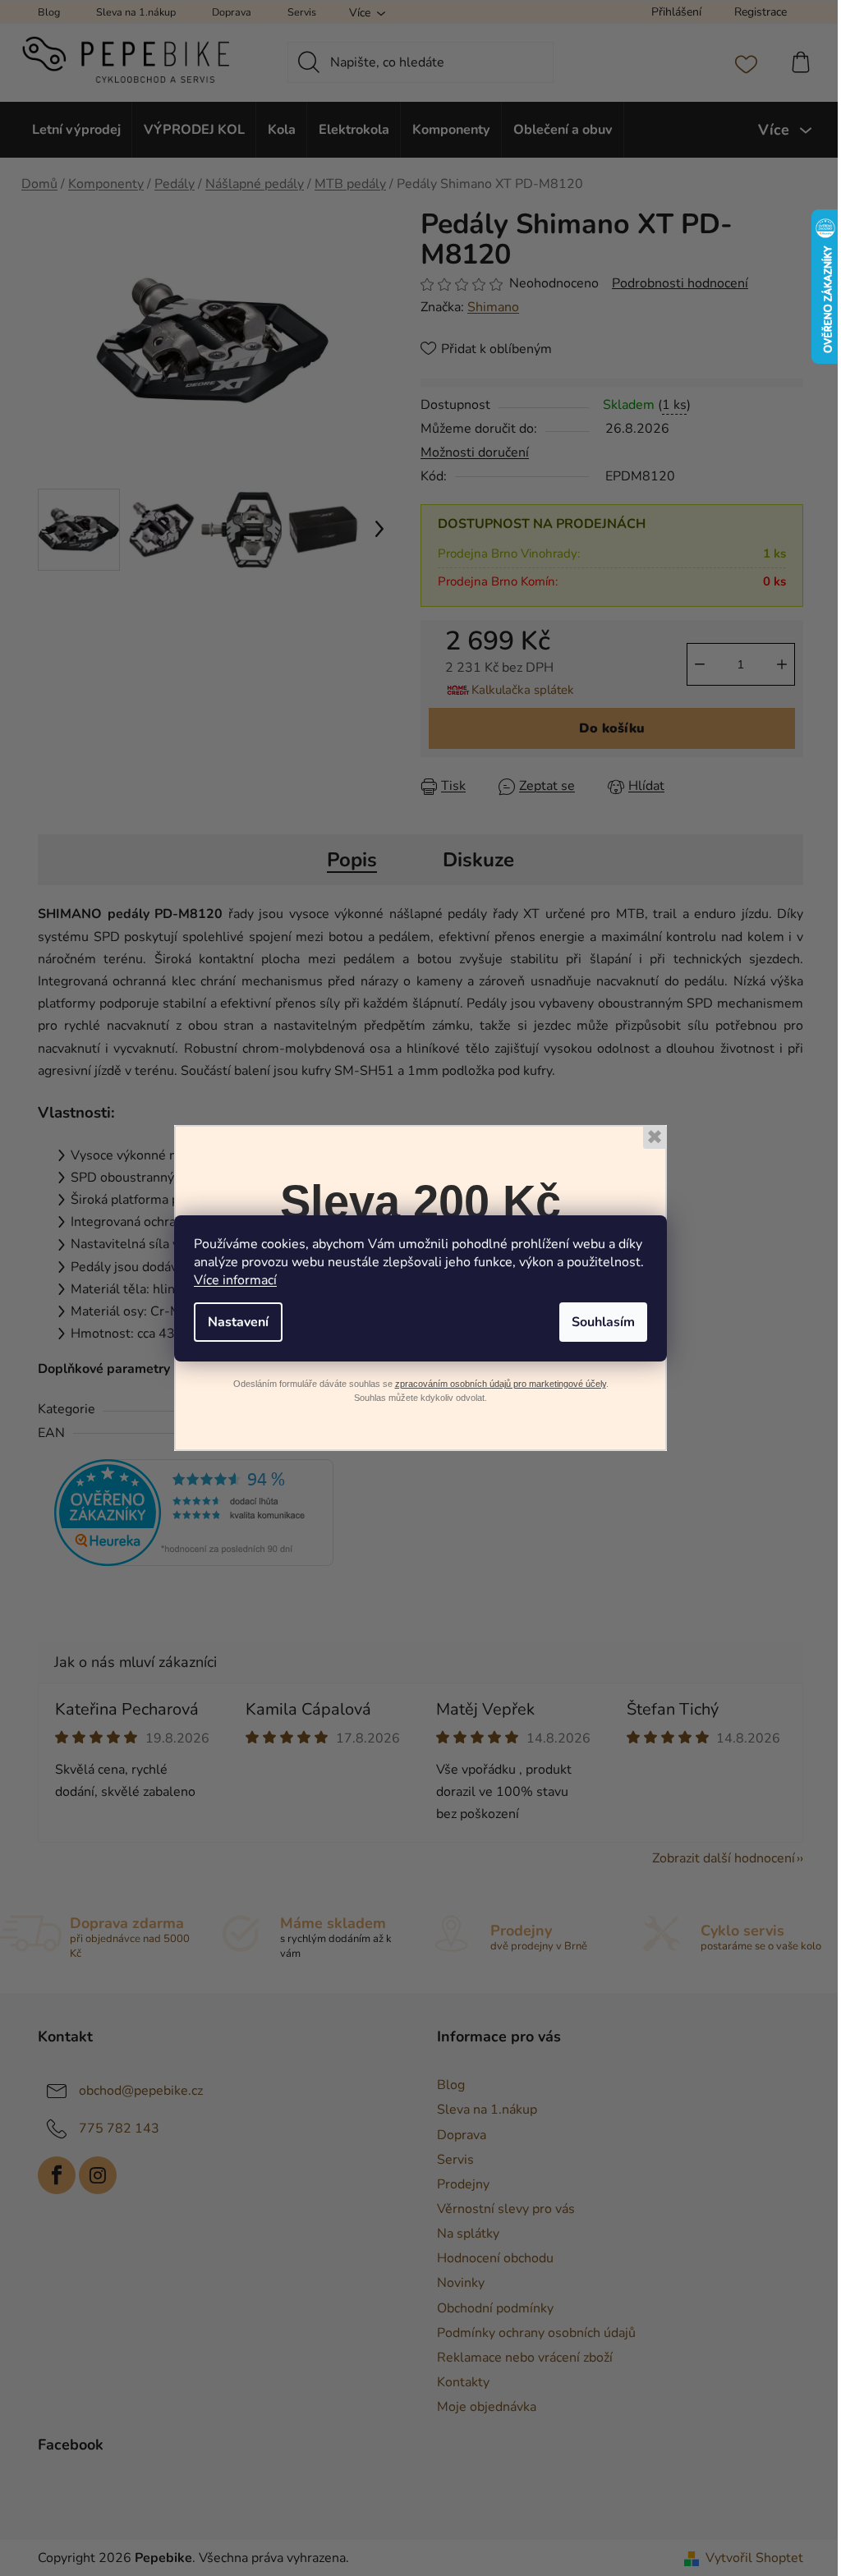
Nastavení (238, 1322)
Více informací (235, 1280)
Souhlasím (603, 1322)
